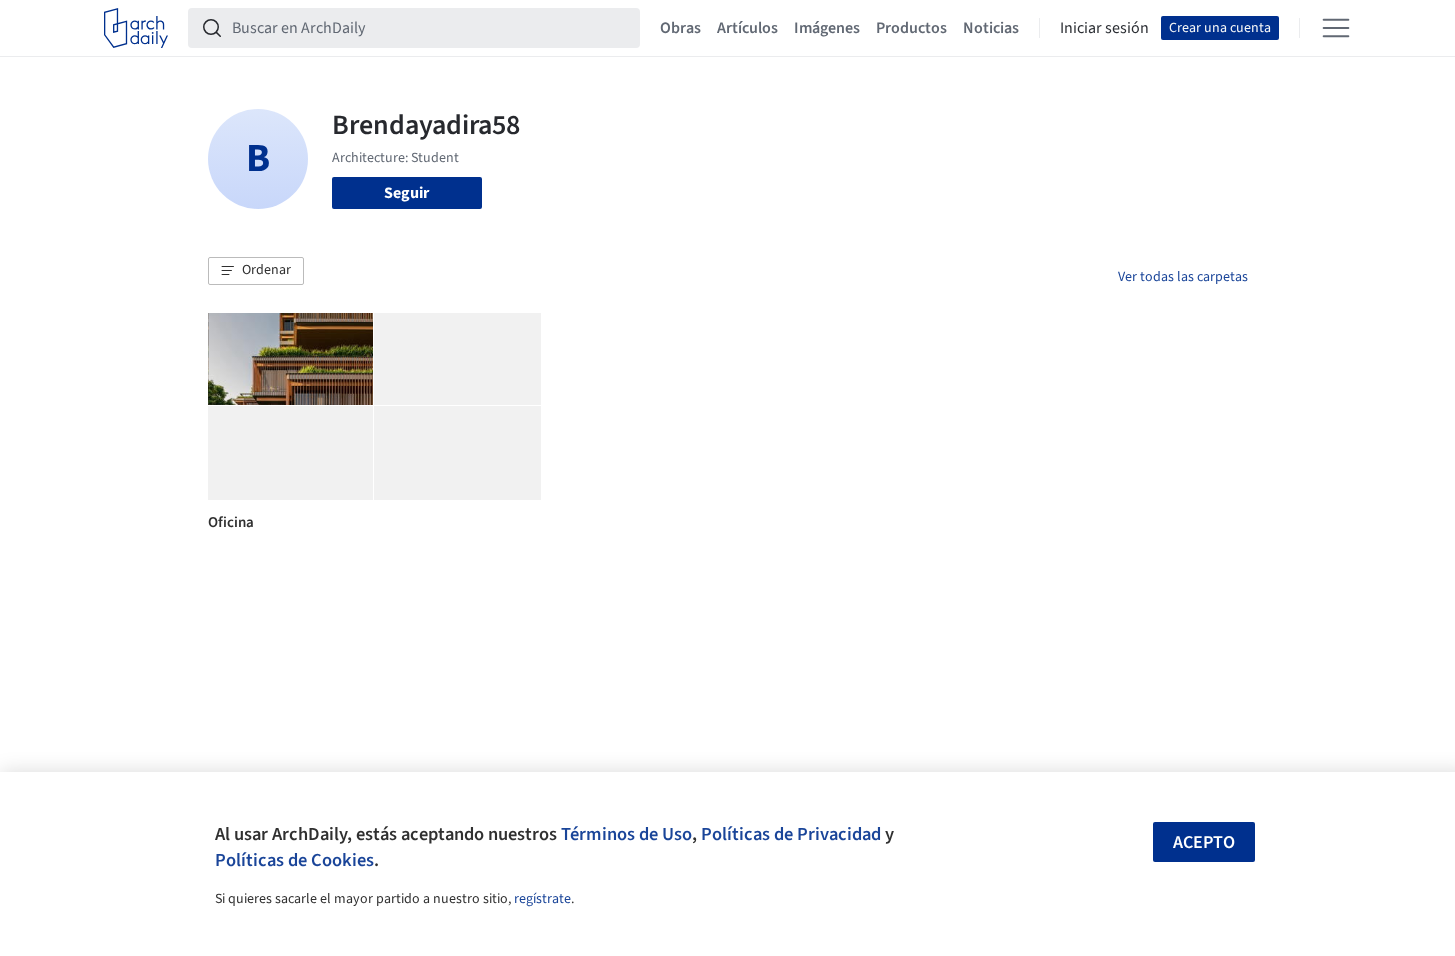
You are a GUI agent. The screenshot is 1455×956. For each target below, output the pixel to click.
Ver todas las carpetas (1183, 277)
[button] (256, 271)
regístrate (542, 899)
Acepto (1204, 842)
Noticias (991, 28)
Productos (911, 28)
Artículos (747, 28)
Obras (680, 28)
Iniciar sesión (1104, 28)
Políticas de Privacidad (791, 834)
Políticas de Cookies (294, 860)
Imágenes (827, 28)
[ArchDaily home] (136, 28)
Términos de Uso (626, 834)
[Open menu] (1336, 28)
